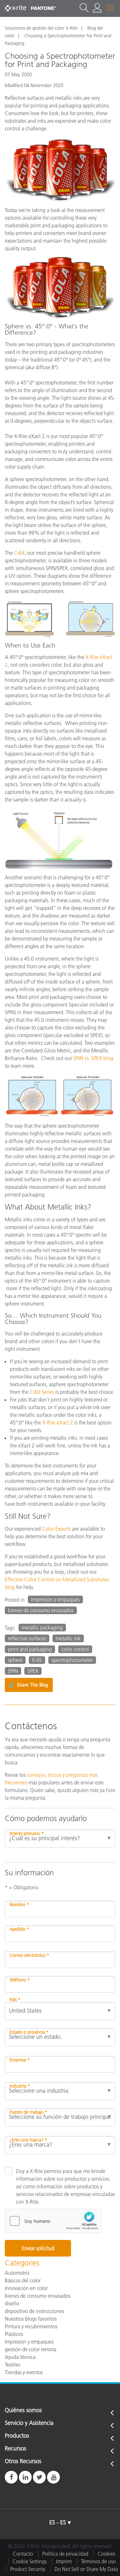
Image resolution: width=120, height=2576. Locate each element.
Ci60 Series (42, 1392)
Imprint (64, 2561)
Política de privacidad (65, 2554)
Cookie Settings (30, 2561)
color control (75, 1649)
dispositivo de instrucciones (34, 2311)
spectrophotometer (72, 1660)
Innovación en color (26, 2288)
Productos (17, 2436)
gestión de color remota (31, 2349)
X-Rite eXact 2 (58, 1423)
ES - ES (58, 2522)
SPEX (33, 1671)
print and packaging (30, 1649)
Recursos (16, 2449)
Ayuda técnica (20, 2357)
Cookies (106, 2554)
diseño (12, 2303)
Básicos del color (23, 2280)
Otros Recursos (23, 2462)
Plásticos (14, 2334)
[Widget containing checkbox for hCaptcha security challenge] (53, 2221)
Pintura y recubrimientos (31, 2326)
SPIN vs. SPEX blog (93, 1058)
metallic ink (68, 1638)
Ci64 (19, 553)
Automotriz (17, 2273)
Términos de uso (98, 2561)
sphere (15, 1660)
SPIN (13, 1671)
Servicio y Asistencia (29, 2423)
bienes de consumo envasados (41, 1610)
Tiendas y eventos (24, 2372)
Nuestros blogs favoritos (31, 2319)
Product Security (28, 2569)
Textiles (12, 2365)
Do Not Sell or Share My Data (86, 2569)
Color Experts (56, 1529)
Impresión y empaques (55, 1599)
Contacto (23, 2554)
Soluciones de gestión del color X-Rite (41, 28)
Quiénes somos (23, 2411)
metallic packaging (42, 1628)
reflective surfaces (27, 1638)
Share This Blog (28, 1685)
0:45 (37, 1660)
